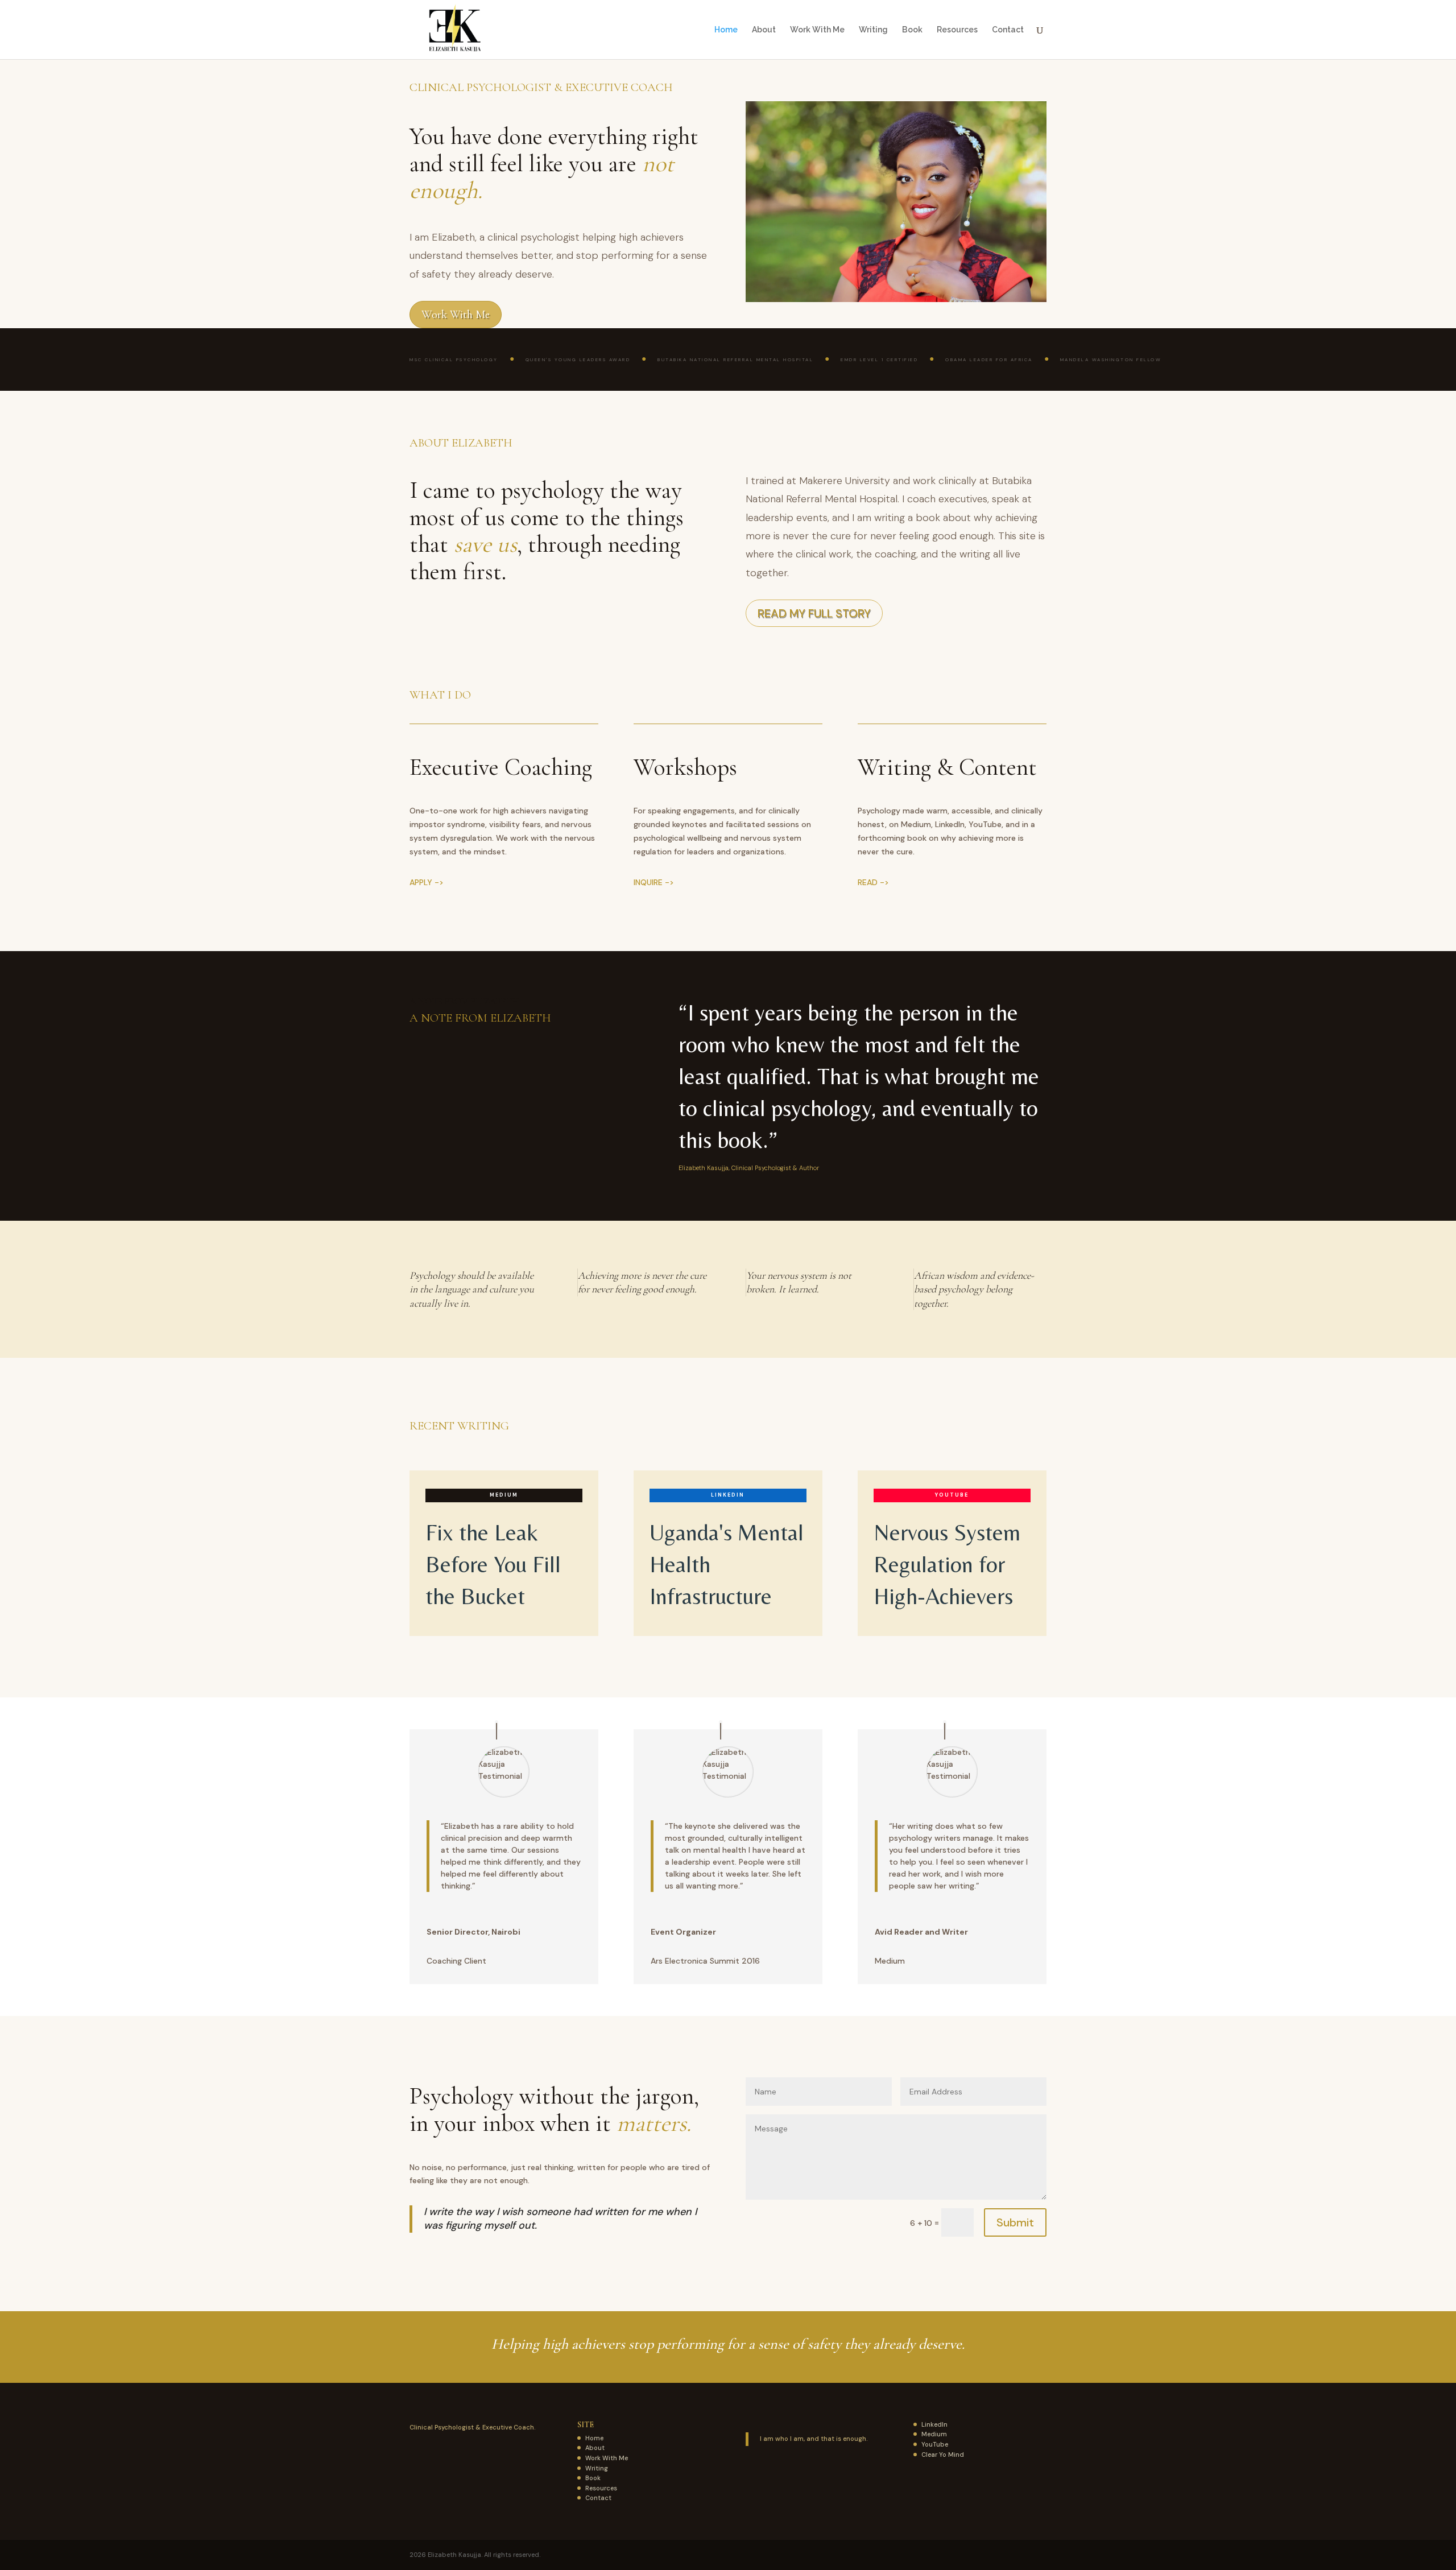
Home (726, 30)
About (764, 30)
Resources (957, 30)
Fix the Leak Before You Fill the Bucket (493, 1564)
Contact (1008, 30)
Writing (873, 30)
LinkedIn (934, 2424)
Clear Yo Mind (943, 2455)
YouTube (935, 2444)
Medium (934, 2434)
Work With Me (817, 30)
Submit (1015, 2222)
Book (912, 30)
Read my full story (814, 613)
